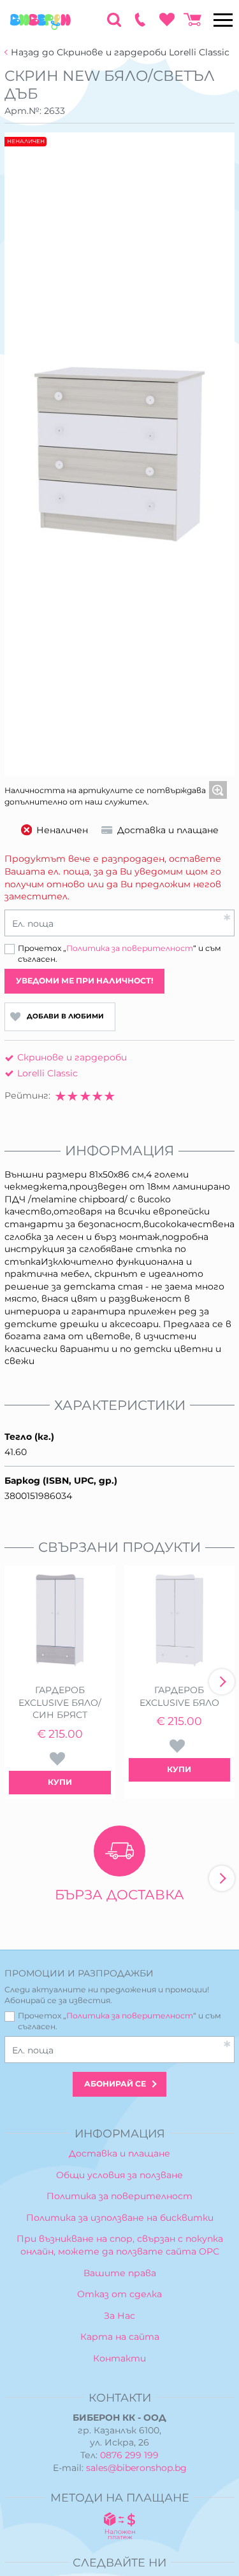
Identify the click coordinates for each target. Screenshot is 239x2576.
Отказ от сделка (119, 2294)
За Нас (119, 2316)
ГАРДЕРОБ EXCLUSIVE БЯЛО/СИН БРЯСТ (60, 1702)
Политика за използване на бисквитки (120, 2218)
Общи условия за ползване (119, 2175)
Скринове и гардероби (72, 1057)
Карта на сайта (120, 2337)
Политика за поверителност (130, 948)
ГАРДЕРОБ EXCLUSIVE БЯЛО (179, 1696)
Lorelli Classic (47, 1073)
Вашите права (120, 2273)
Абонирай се (115, 2084)
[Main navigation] (223, 20)
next (222, 1682)
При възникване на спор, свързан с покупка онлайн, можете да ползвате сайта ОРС (120, 2245)
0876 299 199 (129, 2455)
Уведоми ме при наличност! (85, 981)
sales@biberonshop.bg (136, 2468)
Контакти (119, 2358)
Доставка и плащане (119, 2153)
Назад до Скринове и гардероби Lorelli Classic (120, 53)
